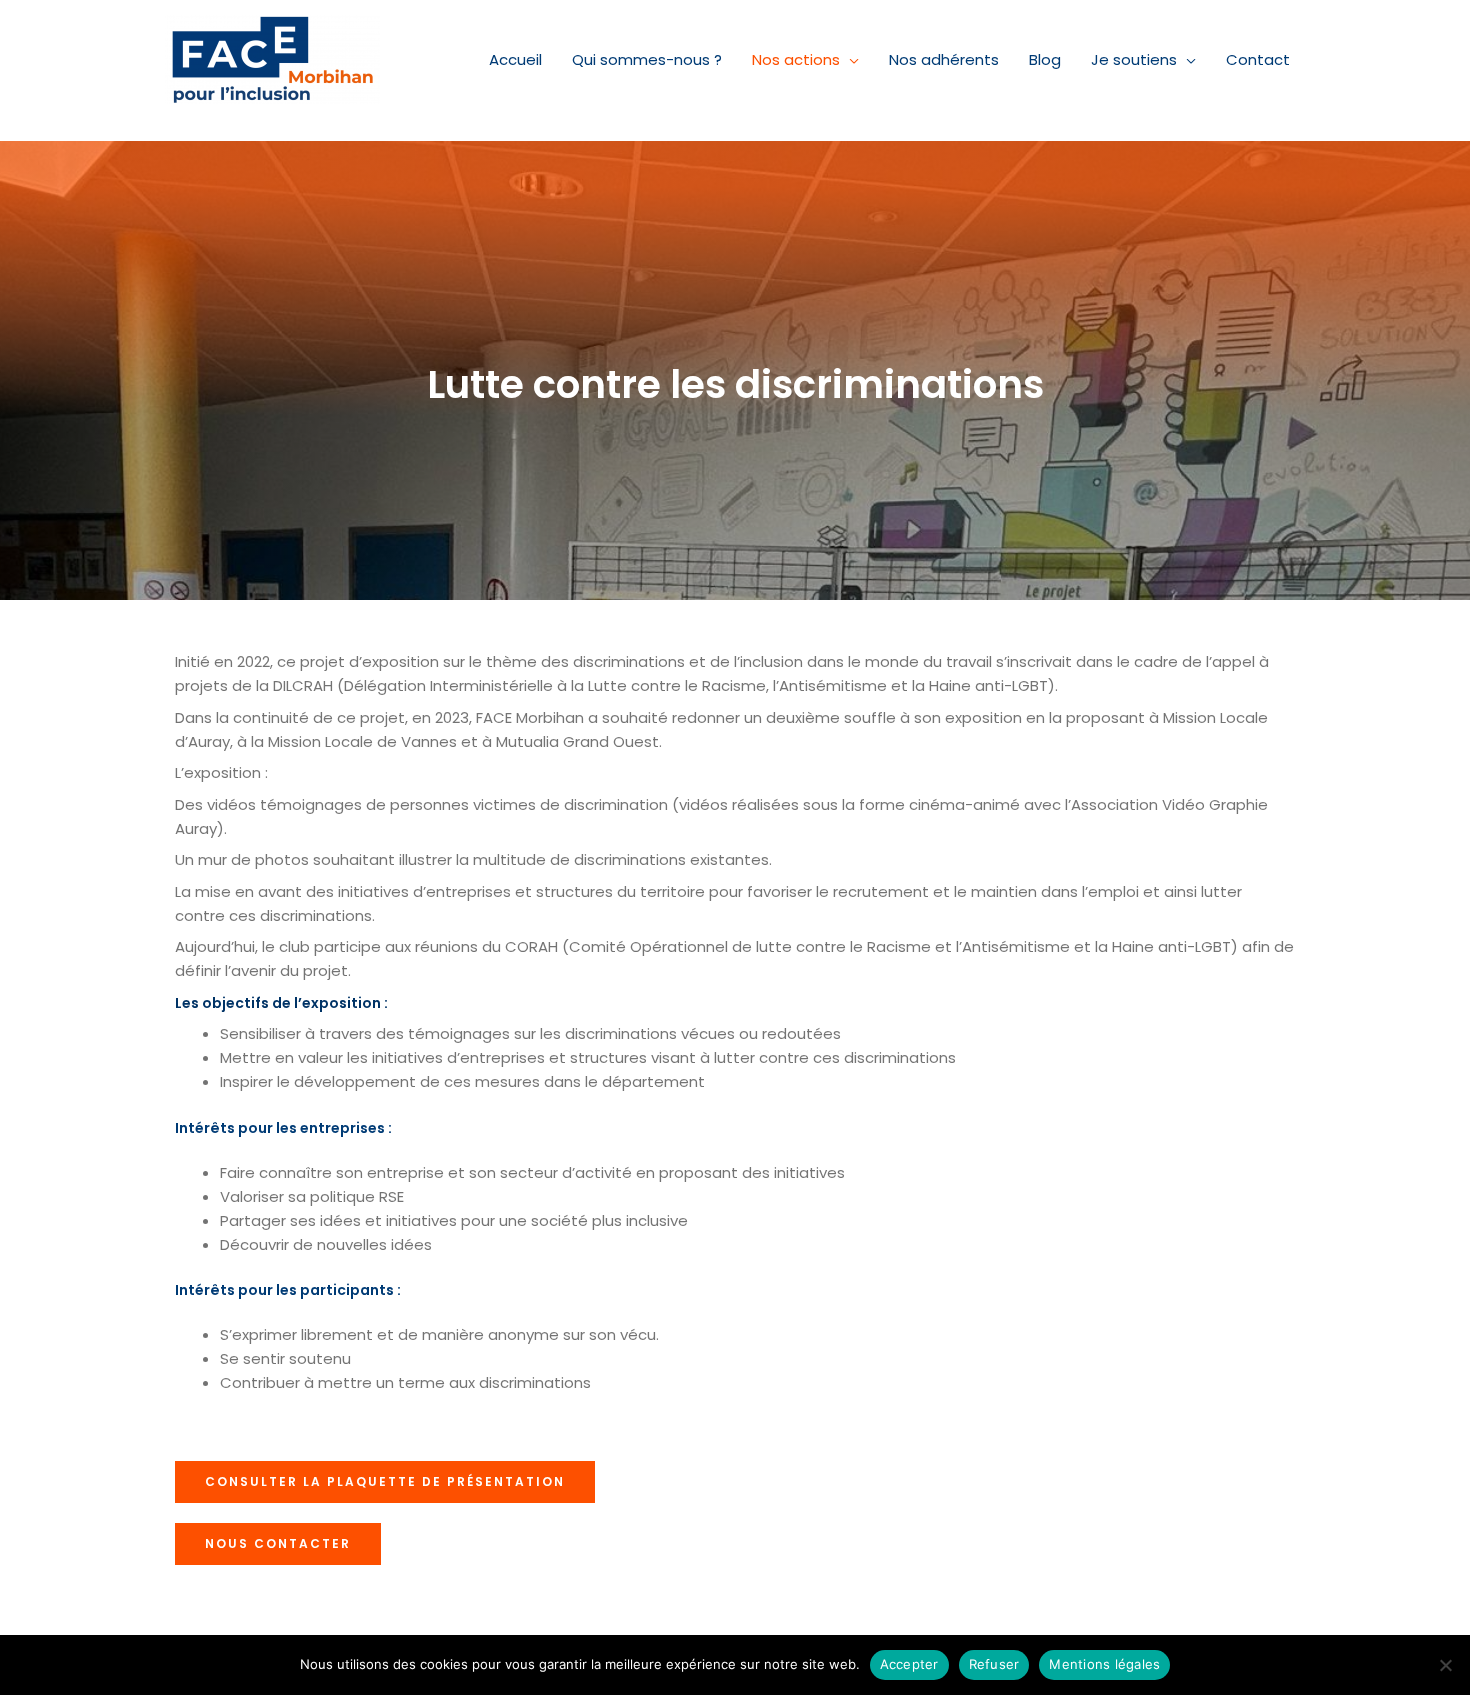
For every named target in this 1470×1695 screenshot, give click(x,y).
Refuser (994, 1664)
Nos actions (796, 59)
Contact (1258, 59)
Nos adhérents (944, 59)
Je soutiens (1134, 59)
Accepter (909, 1664)
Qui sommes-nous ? (647, 59)
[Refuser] (1445, 1665)
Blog (1045, 59)
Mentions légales (1104, 1664)
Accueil (515, 59)
